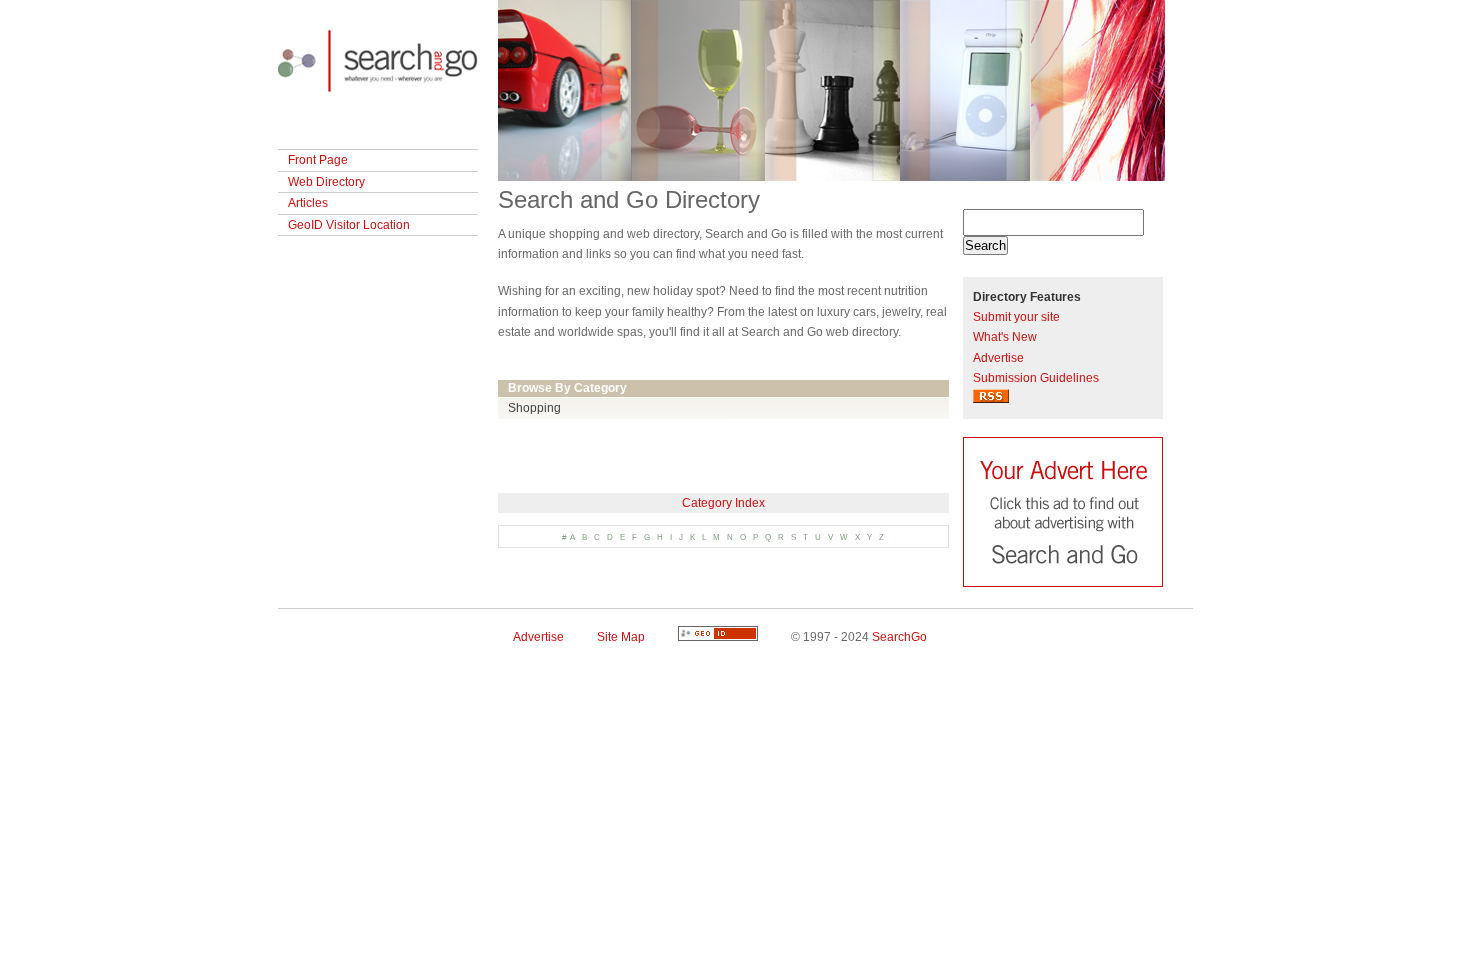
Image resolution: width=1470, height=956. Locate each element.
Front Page (318, 160)
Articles (308, 203)
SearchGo (899, 637)
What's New (1005, 337)
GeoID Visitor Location (349, 225)
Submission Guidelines (1036, 378)
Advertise (998, 358)
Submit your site (1016, 317)
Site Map (621, 637)
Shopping (534, 408)
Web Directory (326, 182)
